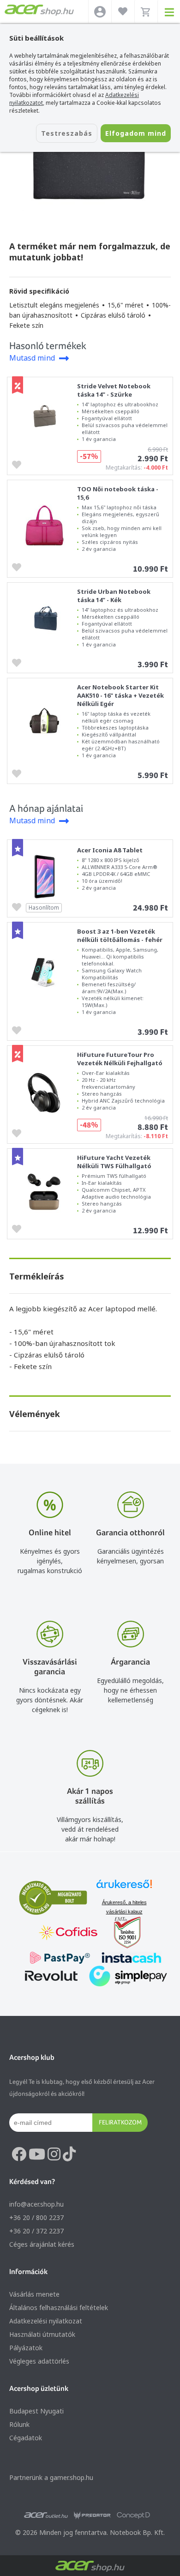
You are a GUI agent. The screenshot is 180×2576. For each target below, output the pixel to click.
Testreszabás (67, 133)
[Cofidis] (68, 1934)
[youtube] (37, 2154)
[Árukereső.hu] (124, 1888)
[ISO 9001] (122, 1934)
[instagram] (54, 2154)
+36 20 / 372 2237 (36, 2231)
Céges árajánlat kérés (42, 2244)
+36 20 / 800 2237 (36, 2217)
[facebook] (19, 2154)
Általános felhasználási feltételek (59, 2308)
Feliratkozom (120, 2122)
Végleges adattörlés (39, 2361)
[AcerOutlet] (46, 2516)
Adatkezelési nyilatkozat (46, 2321)
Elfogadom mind (136, 133)
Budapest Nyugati (36, 2411)
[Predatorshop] (92, 2516)
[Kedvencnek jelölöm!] (19, 464)
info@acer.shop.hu (36, 2204)
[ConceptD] (133, 2516)
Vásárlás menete (34, 2294)
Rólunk (19, 2424)
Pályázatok (26, 2348)
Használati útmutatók (42, 2334)
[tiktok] (69, 2154)
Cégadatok (26, 2438)
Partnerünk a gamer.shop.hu (51, 2477)
